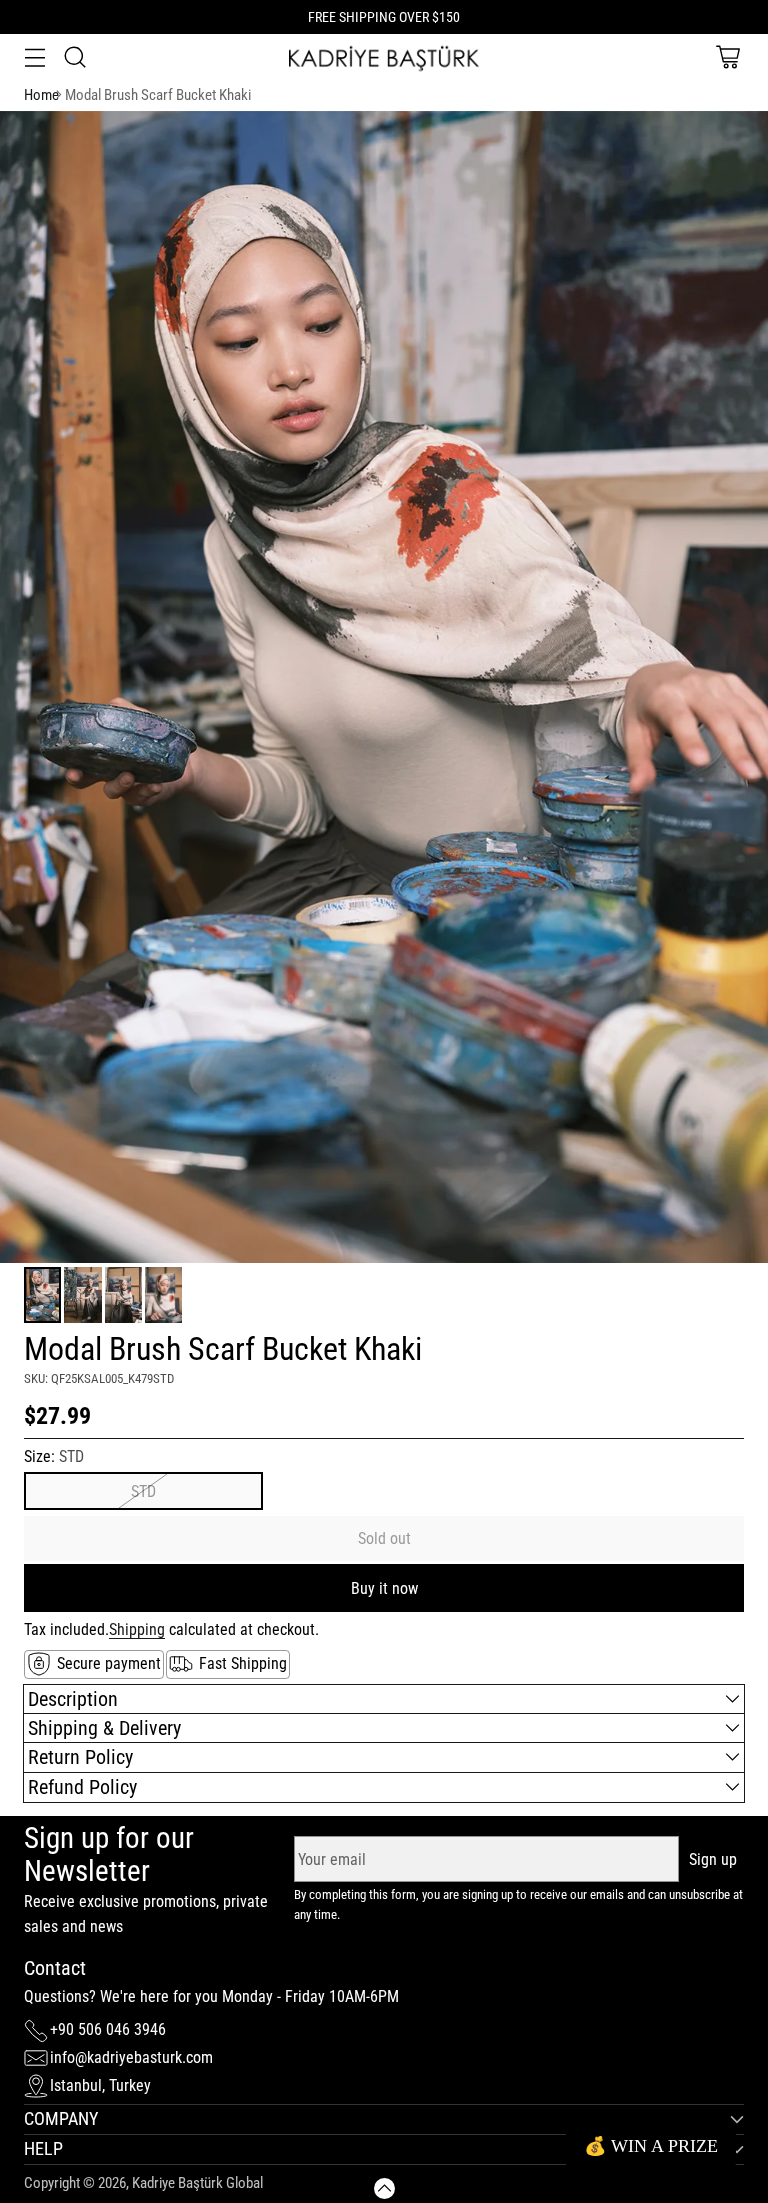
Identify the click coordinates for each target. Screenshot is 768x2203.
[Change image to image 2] (82, 1295)
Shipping (137, 1629)
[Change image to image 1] (42, 1295)
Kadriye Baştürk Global (197, 2183)
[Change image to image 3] (123, 1295)
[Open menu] (34, 57)
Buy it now (384, 1588)
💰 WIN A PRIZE (651, 2146)
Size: (54, 1456)
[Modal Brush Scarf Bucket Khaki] (384, 687)
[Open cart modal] (727, 57)
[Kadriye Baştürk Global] (384, 57)
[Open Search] (74, 57)
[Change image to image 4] (163, 1295)
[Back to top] (384, 2188)
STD (143, 1491)
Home (41, 95)
